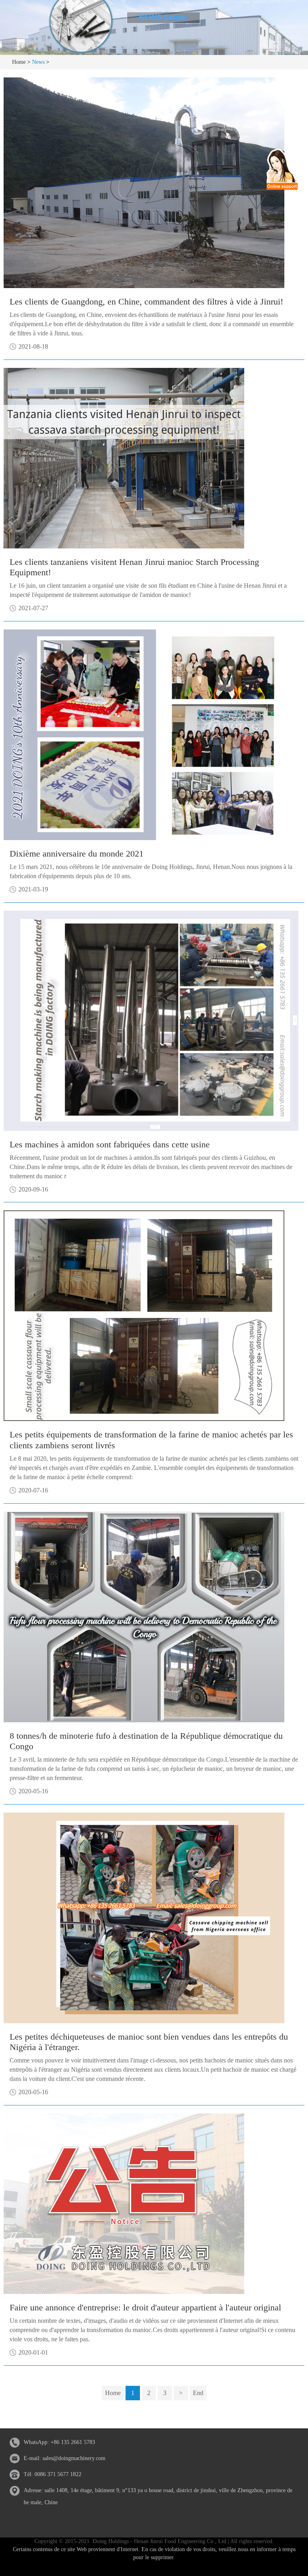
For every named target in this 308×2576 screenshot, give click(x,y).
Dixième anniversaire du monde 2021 (77, 854)
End (198, 2393)
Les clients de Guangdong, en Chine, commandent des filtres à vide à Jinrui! (146, 301)
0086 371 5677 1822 (58, 2474)
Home (19, 62)
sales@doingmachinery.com (74, 2458)
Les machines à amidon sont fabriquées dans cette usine (110, 1144)
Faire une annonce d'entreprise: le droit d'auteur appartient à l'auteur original (145, 2307)
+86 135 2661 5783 (73, 2442)
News (38, 62)
